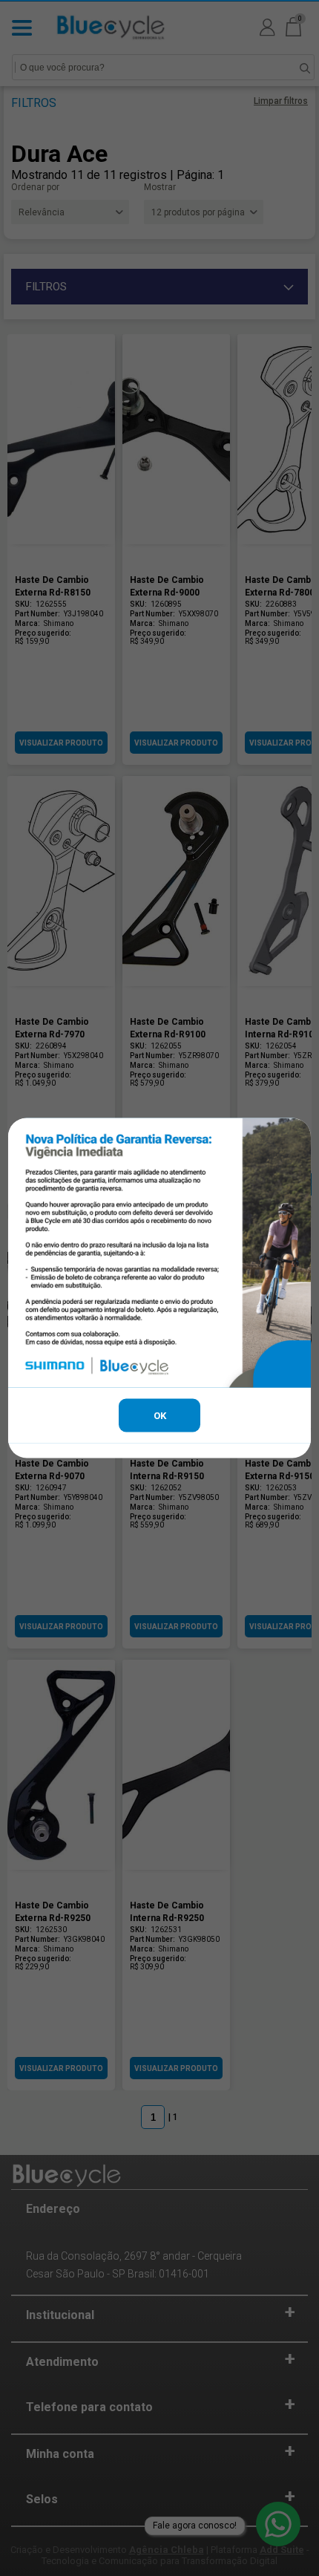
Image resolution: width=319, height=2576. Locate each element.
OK (160, 1416)
